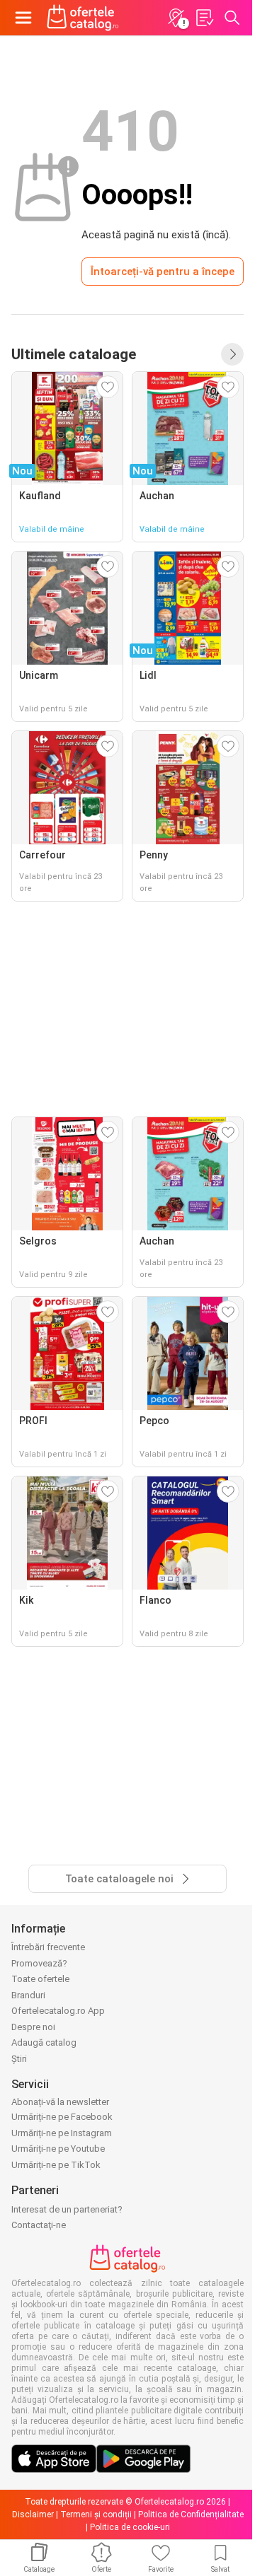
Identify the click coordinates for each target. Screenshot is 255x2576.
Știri (19, 2059)
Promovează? (39, 1963)
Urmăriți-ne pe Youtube (58, 2149)
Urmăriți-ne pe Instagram (62, 2133)
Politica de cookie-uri (130, 2527)
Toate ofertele (40, 1979)
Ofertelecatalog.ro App (58, 2011)
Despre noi (33, 2027)
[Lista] (204, 18)
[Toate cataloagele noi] (232, 354)
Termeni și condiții (96, 2514)
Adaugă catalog (44, 2042)
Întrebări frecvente (48, 1947)
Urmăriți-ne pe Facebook (62, 2117)
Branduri (28, 1995)
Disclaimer (33, 2514)
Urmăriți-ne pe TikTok (56, 2165)
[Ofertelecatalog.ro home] (83, 18)
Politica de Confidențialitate (191, 2514)
